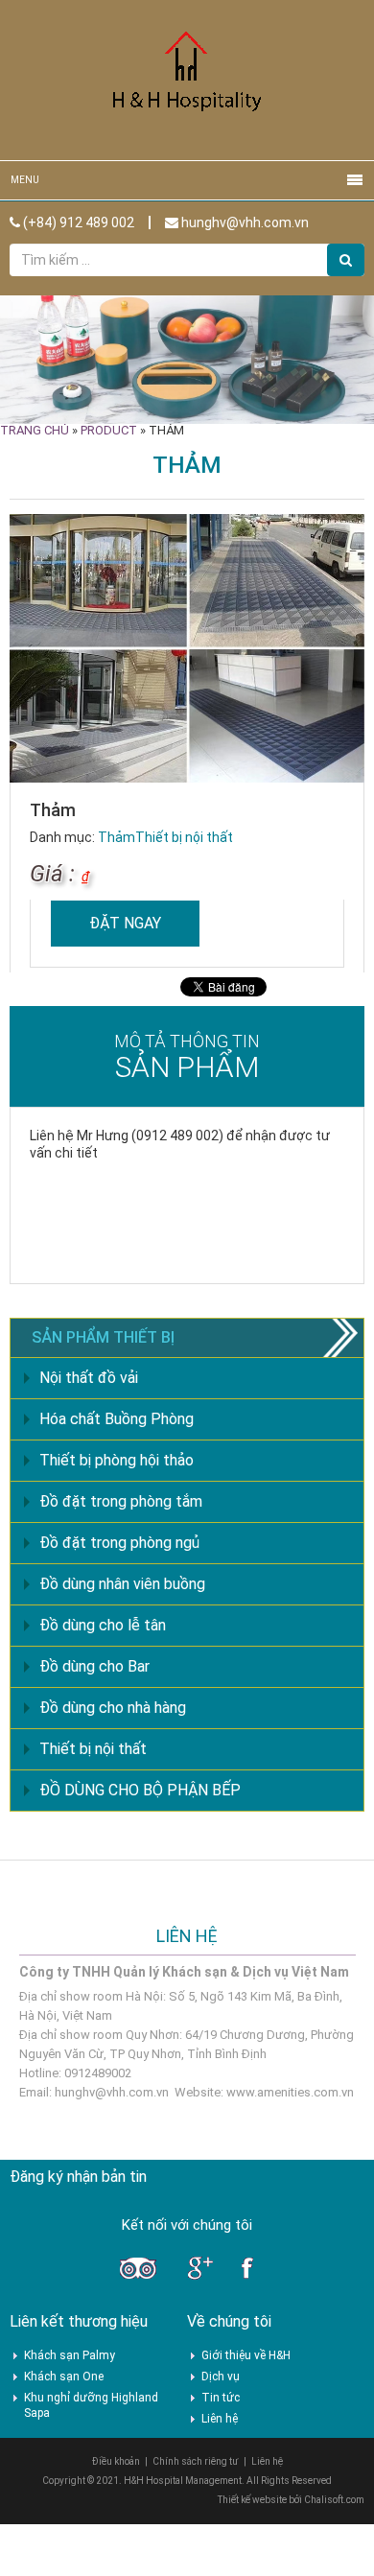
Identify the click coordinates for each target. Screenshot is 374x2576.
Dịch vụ (221, 2377)
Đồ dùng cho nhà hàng (113, 1708)
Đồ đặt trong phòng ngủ (119, 1543)
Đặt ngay (125, 923)
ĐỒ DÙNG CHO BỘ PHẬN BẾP (140, 1790)
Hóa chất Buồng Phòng (117, 1419)
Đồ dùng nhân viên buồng (122, 1584)
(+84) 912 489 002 (77, 222)
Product (109, 430)
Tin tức (221, 2398)
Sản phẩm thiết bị (103, 1337)
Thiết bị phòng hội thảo (117, 1460)
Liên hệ (220, 2419)
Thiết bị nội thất (184, 837)
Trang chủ (35, 430)
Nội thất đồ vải (89, 1378)
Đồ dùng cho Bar (94, 1666)
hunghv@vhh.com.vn (244, 222)
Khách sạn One (64, 2377)
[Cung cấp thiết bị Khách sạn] (187, 79)
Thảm (117, 837)
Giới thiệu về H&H (246, 2355)
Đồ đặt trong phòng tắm (121, 1501)
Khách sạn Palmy (70, 2355)
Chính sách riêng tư (196, 2461)
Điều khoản (116, 2461)
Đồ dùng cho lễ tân (103, 1625)
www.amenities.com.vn (290, 2092)
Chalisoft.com (334, 2500)
